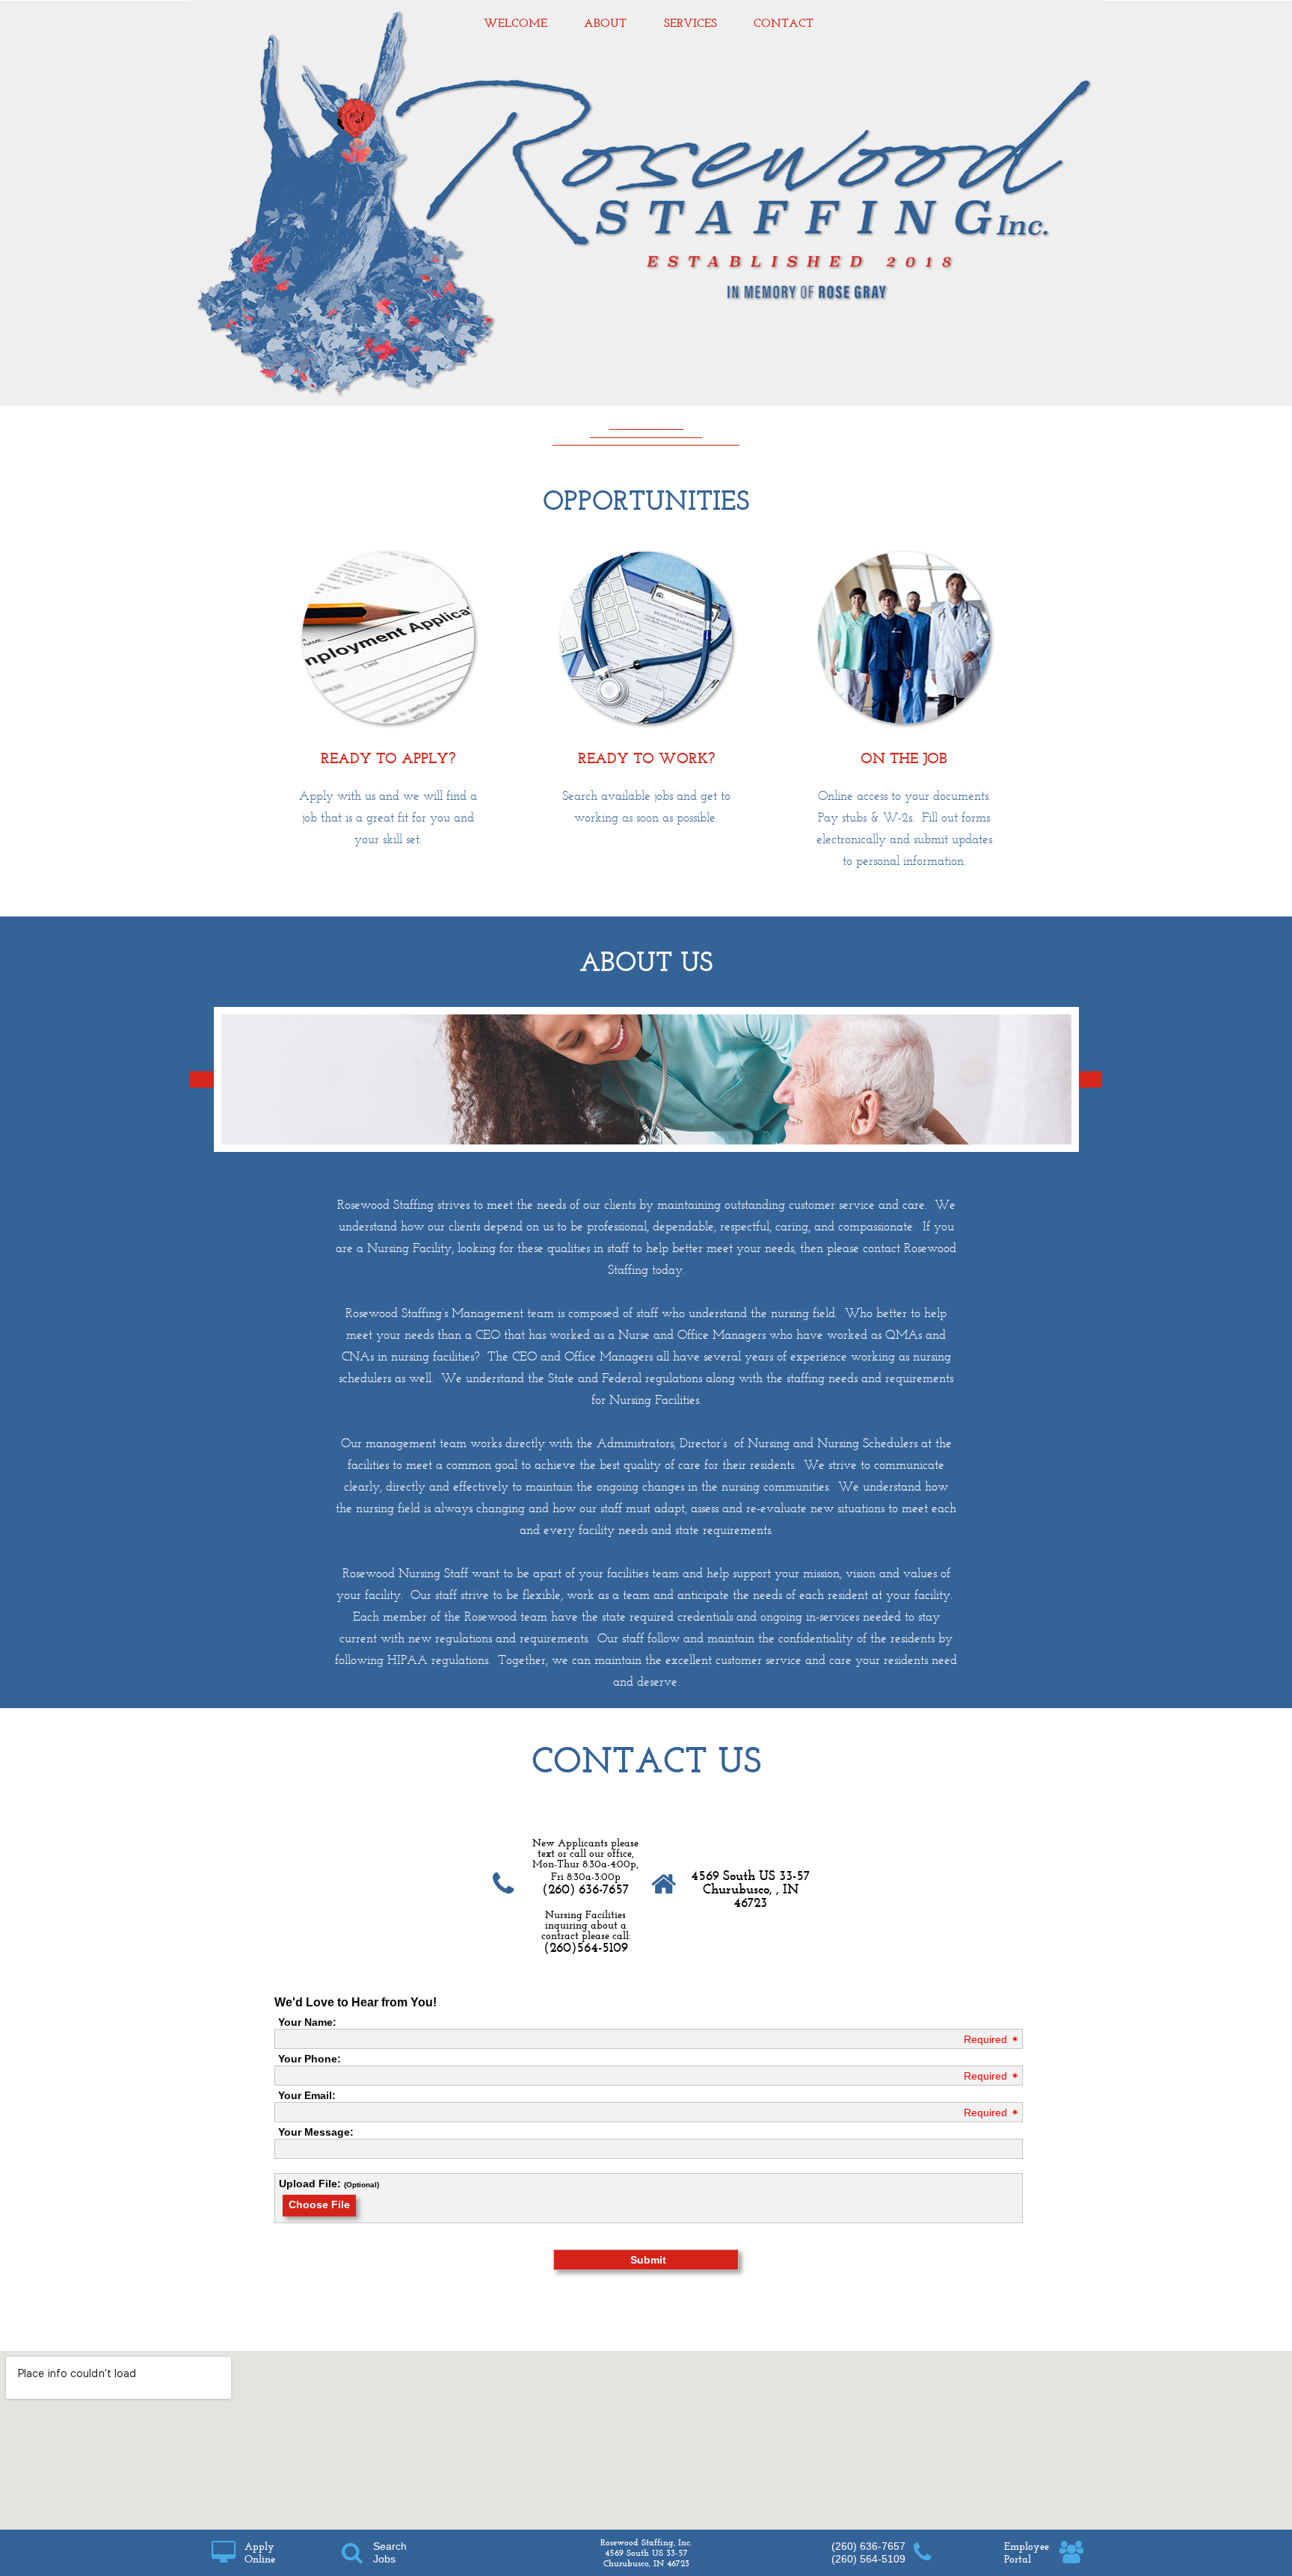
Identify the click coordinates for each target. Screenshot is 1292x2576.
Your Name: (307, 2022)
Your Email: (307, 2095)
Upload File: (310, 2184)
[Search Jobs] (352, 2552)
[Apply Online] (223, 2552)
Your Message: (316, 2132)
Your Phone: (310, 2059)
